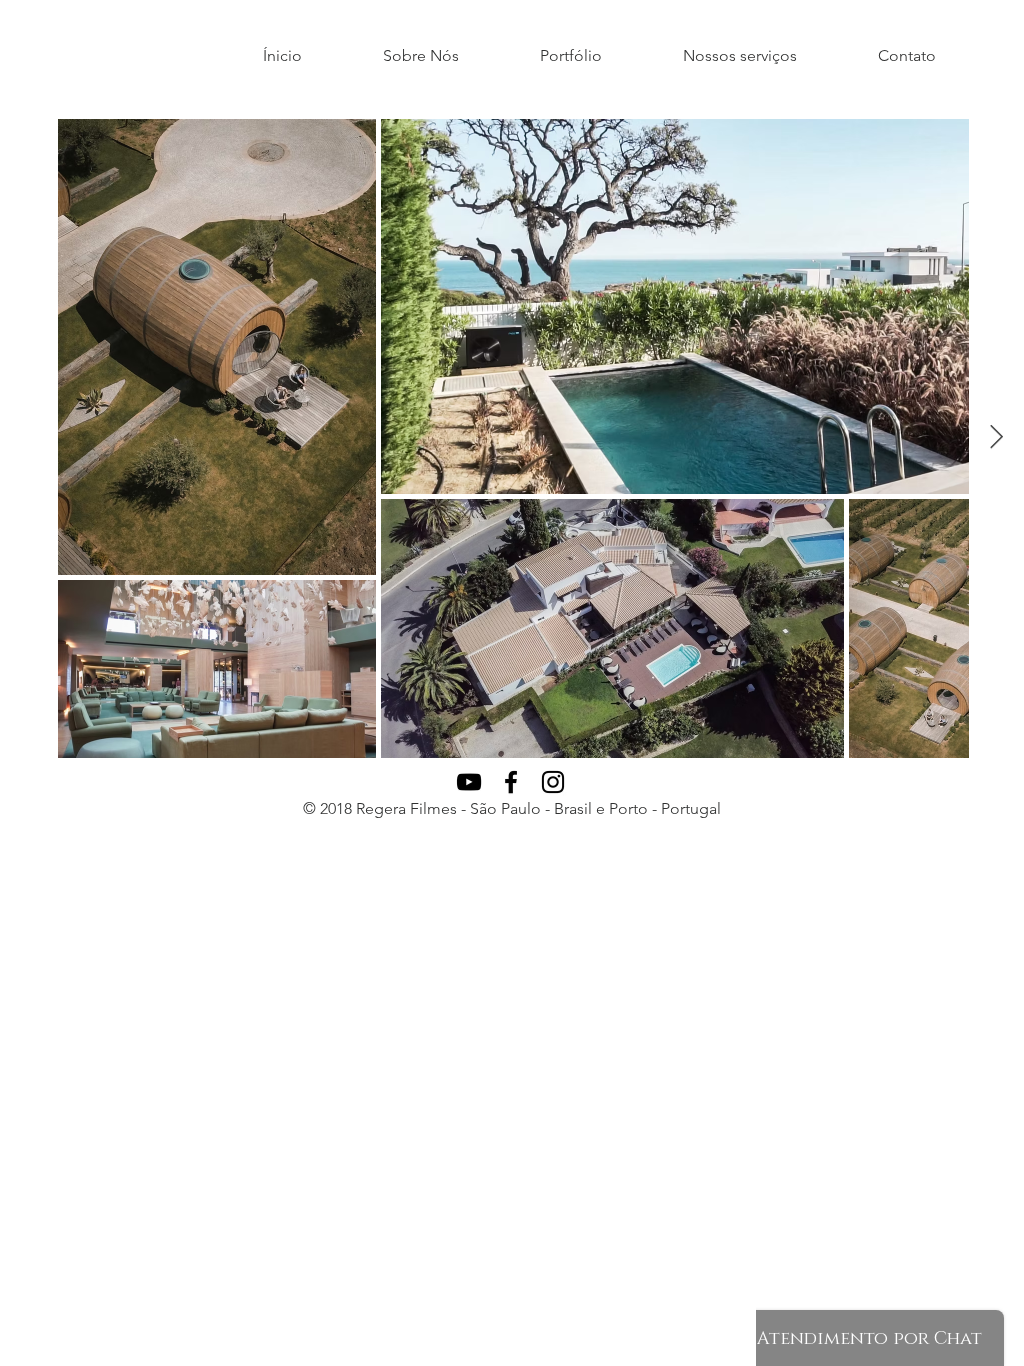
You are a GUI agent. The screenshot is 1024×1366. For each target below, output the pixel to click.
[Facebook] (511, 782)
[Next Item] (996, 437)
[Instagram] (553, 782)
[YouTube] (469, 782)
